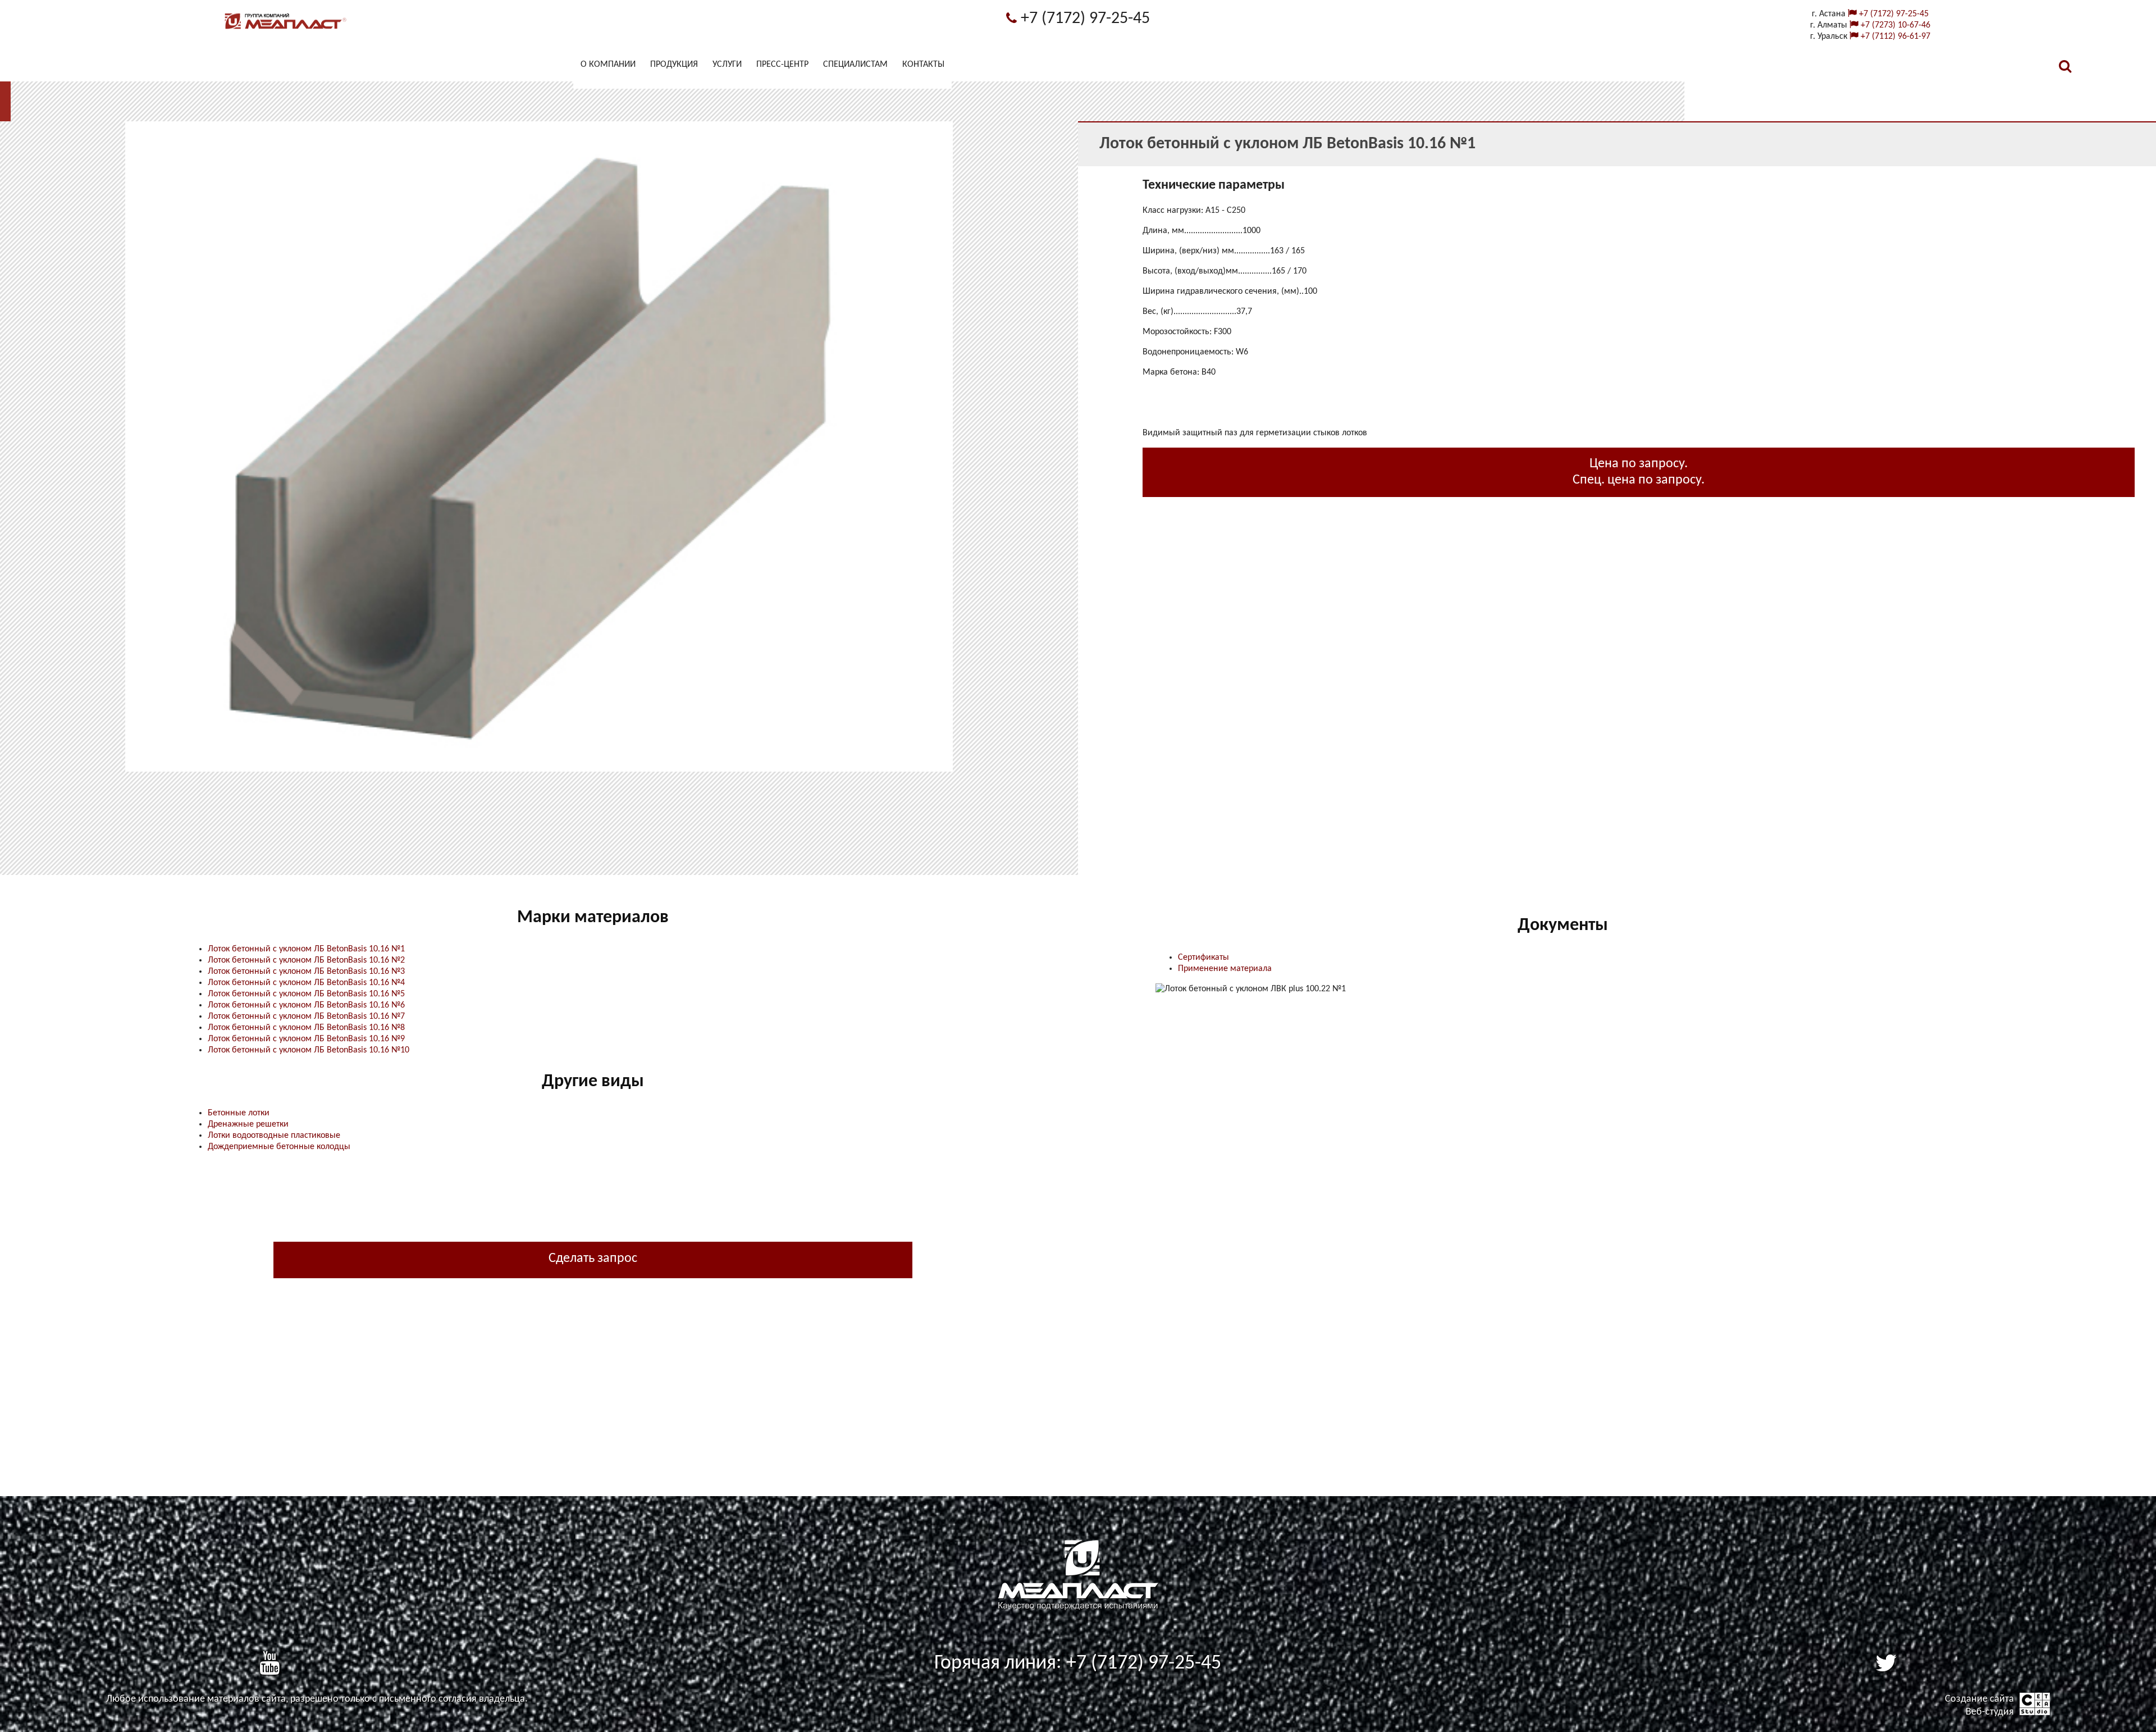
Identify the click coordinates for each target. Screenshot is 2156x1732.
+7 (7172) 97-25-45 (1083, 19)
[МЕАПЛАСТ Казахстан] (286, 29)
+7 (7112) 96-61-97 (1894, 37)
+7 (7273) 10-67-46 (1894, 25)
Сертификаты (1203, 958)
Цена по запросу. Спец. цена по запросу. (1639, 472)
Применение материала (1225, 969)
